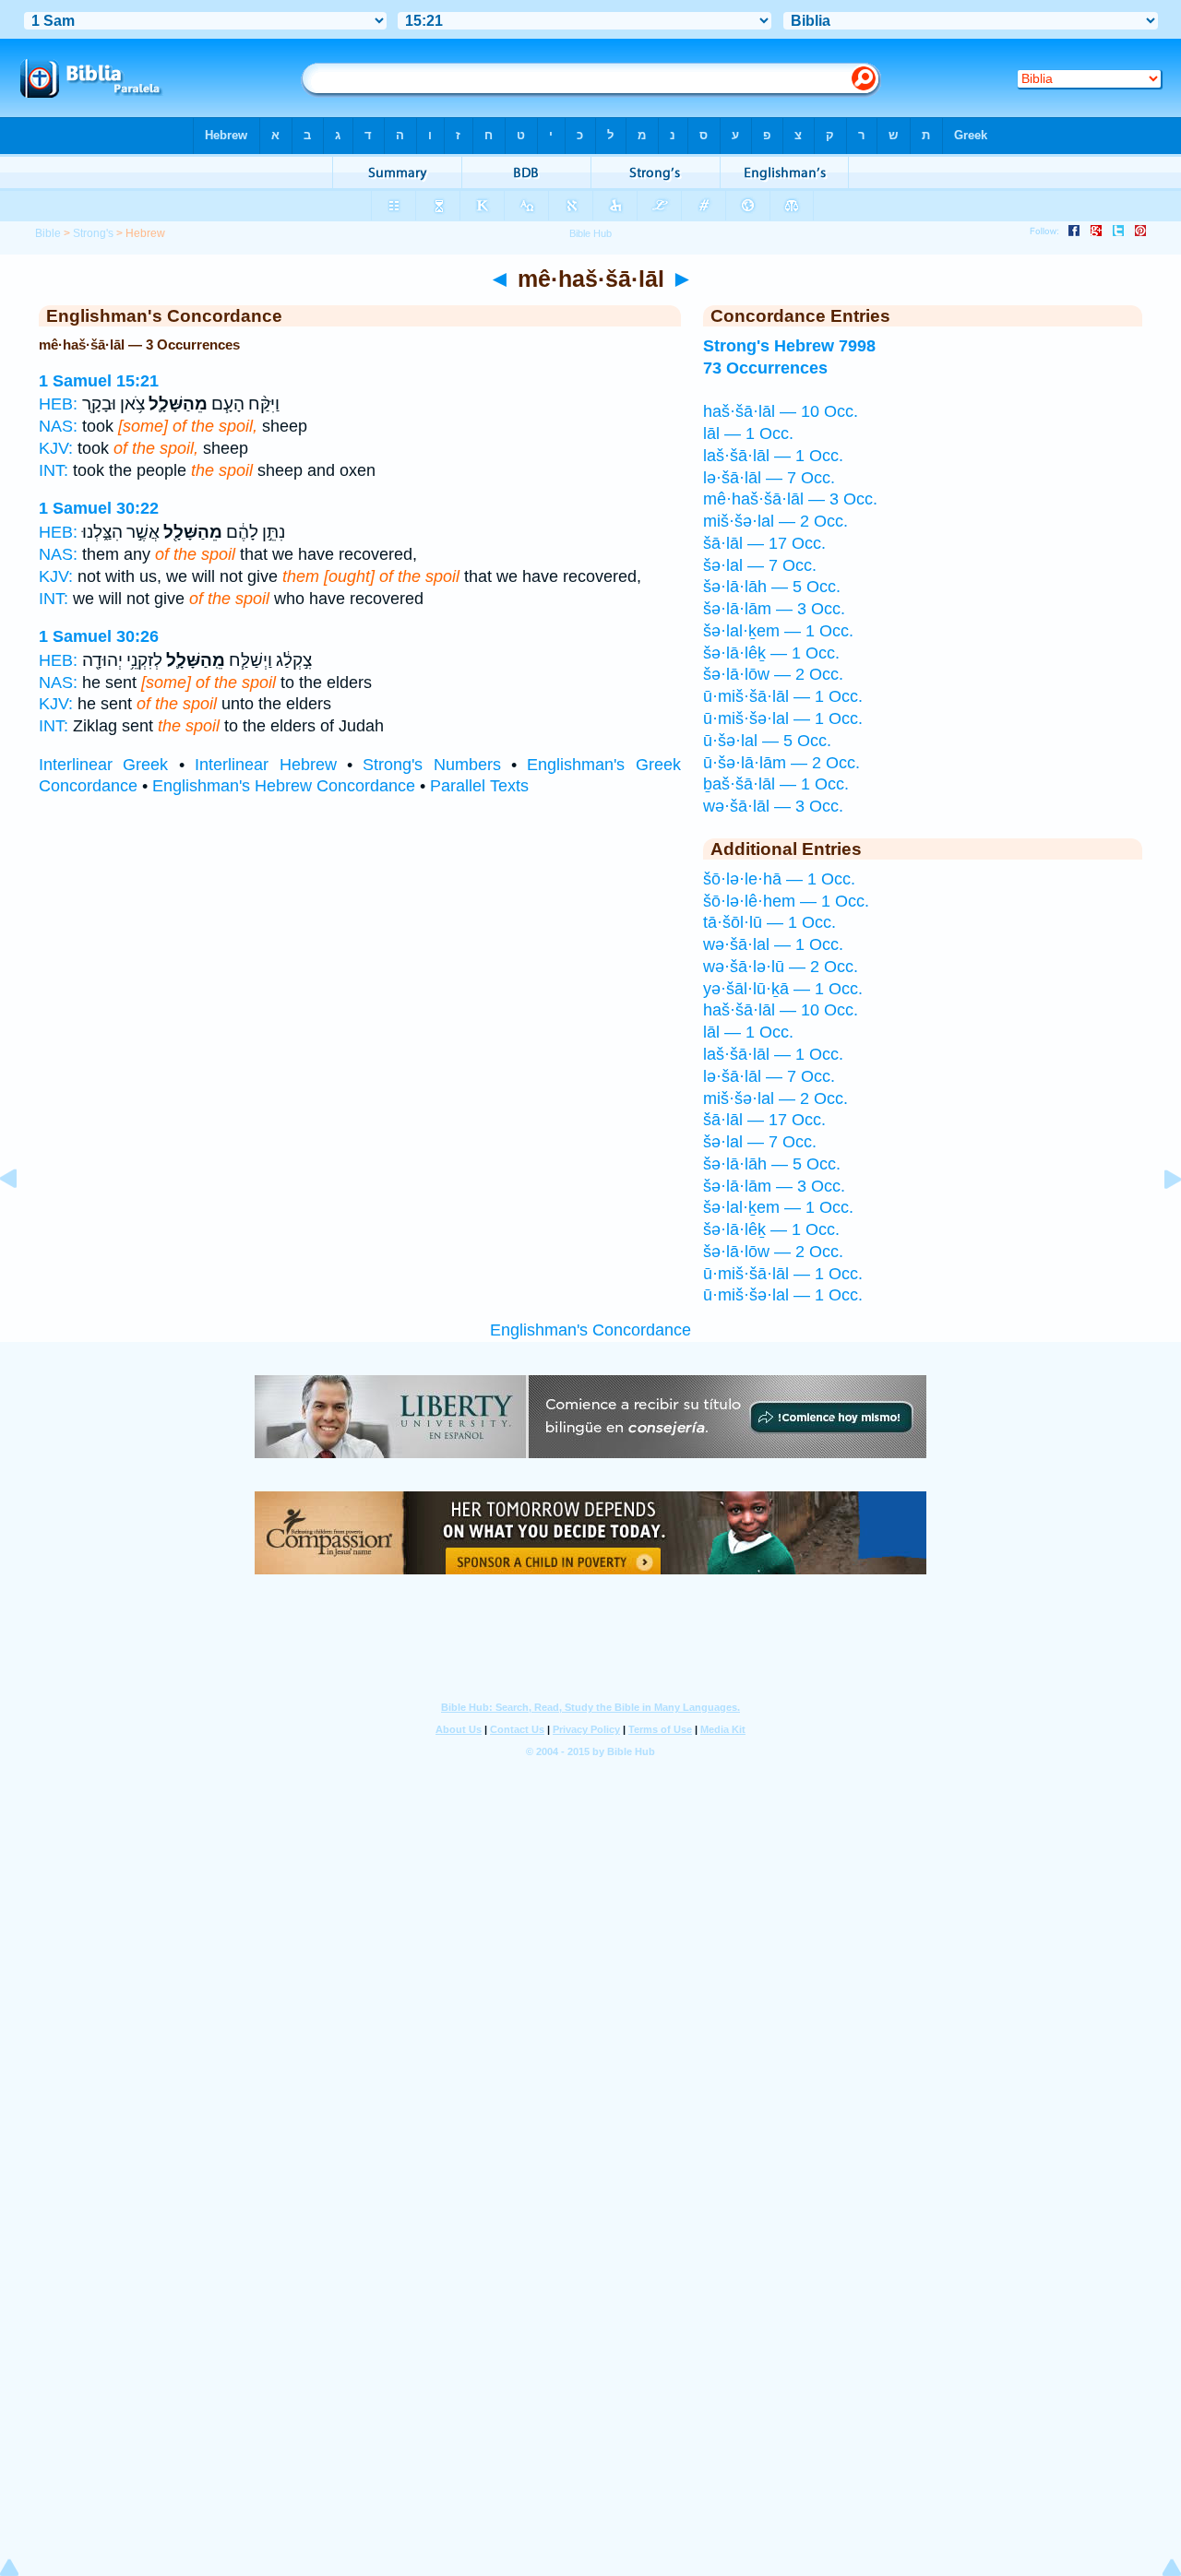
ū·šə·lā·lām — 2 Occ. (781, 763)
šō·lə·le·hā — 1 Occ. (779, 879)
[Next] (1158, 1220)
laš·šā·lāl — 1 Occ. (773, 456)
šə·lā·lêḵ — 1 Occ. (771, 653)
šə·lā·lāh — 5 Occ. (772, 587)
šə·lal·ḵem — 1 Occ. (778, 631)
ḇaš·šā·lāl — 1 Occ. (776, 784)
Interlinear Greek (103, 765)
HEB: (58, 404)
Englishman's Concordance (590, 1330)
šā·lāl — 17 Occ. (764, 543)
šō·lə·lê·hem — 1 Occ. (786, 901)
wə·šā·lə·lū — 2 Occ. (781, 967)
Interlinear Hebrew (265, 765)
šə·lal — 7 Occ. (760, 565)
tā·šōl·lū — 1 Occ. (769, 922)
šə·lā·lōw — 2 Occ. (773, 674)
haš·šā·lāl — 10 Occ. (781, 411)
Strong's (93, 233)
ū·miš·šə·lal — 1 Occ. (783, 718)
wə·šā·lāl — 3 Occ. (773, 806)
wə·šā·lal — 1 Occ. (773, 944)
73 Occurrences (765, 368)
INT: (54, 470)
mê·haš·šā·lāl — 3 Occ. (790, 499)
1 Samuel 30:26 (99, 636)
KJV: (56, 448)
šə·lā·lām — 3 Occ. (774, 609)
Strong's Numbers (431, 765)
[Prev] (23, 1220)
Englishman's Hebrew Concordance (284, 786)
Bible (48, 233)
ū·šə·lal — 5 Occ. (767, 741)
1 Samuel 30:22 (99, 508)
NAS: (58, 426)
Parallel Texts (479, 786)
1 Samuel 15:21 (99, 381)
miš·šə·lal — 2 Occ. (775, 521)
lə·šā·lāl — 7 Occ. (769, 478)
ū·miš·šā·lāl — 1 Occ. (783, 696)
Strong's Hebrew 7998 (789, 346)
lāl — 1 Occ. (748, 433)
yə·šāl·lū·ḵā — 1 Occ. (783, 989)
